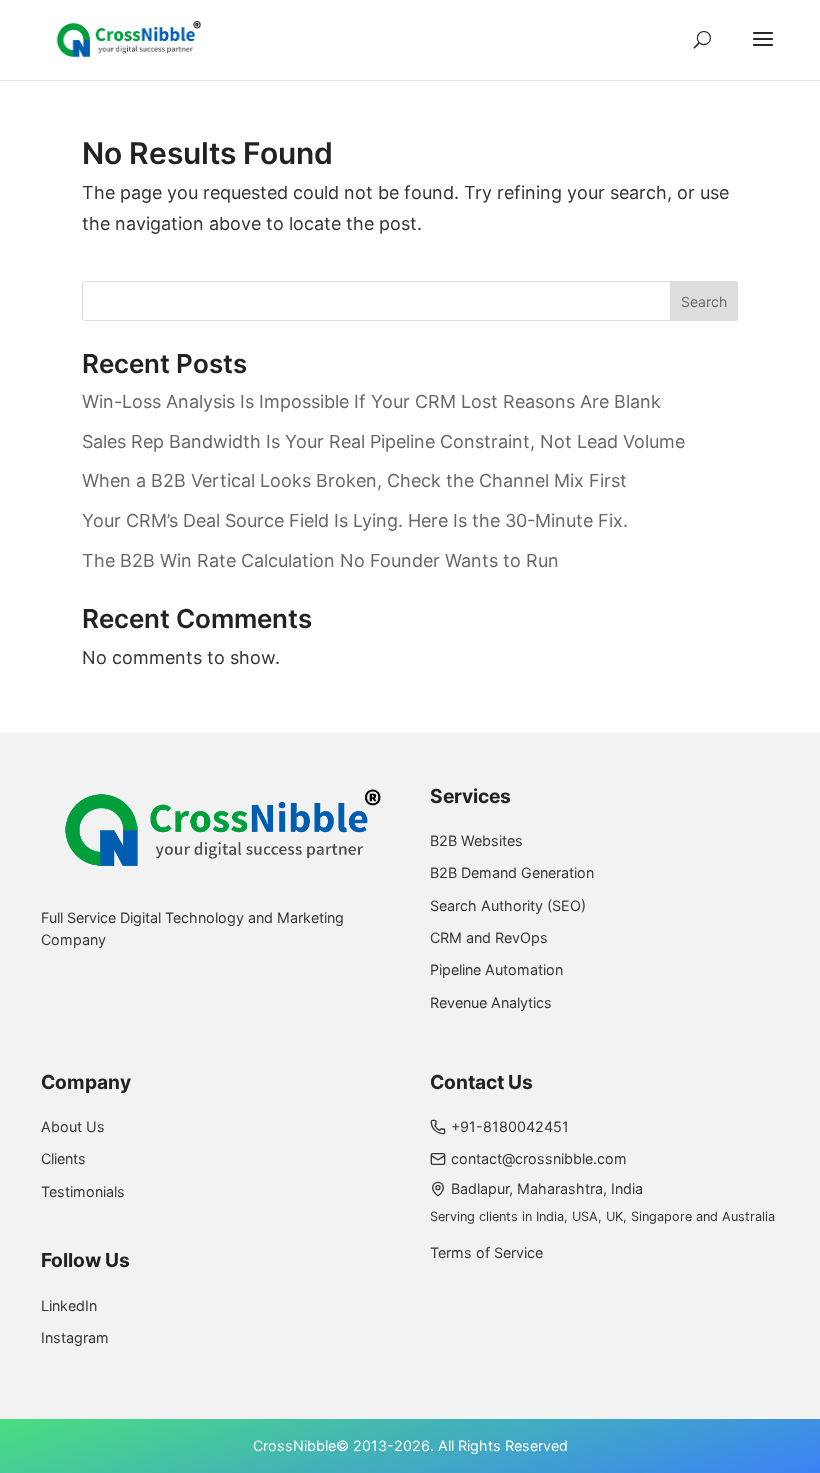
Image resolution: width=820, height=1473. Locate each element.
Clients (63, 1158)
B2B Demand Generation (512, 872)
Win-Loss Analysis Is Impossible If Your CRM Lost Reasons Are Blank (371, 401)
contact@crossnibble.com (539, 1158)
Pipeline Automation (496, 969)
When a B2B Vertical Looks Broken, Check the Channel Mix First (354, 480)
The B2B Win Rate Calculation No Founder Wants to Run (320, 560)
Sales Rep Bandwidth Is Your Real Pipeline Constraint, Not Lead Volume (383, 441)
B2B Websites (476, 840)
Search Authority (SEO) (508, 905)
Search (704, 301)
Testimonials (83, 1191)
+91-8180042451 (510, 1126)
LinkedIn (69, 1305)
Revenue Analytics (491, 1002)
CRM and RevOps (489, 937)
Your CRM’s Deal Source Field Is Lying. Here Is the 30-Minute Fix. (355, 520)
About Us (73, 1126)
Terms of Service (486, 1252)
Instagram (75, 1337)
